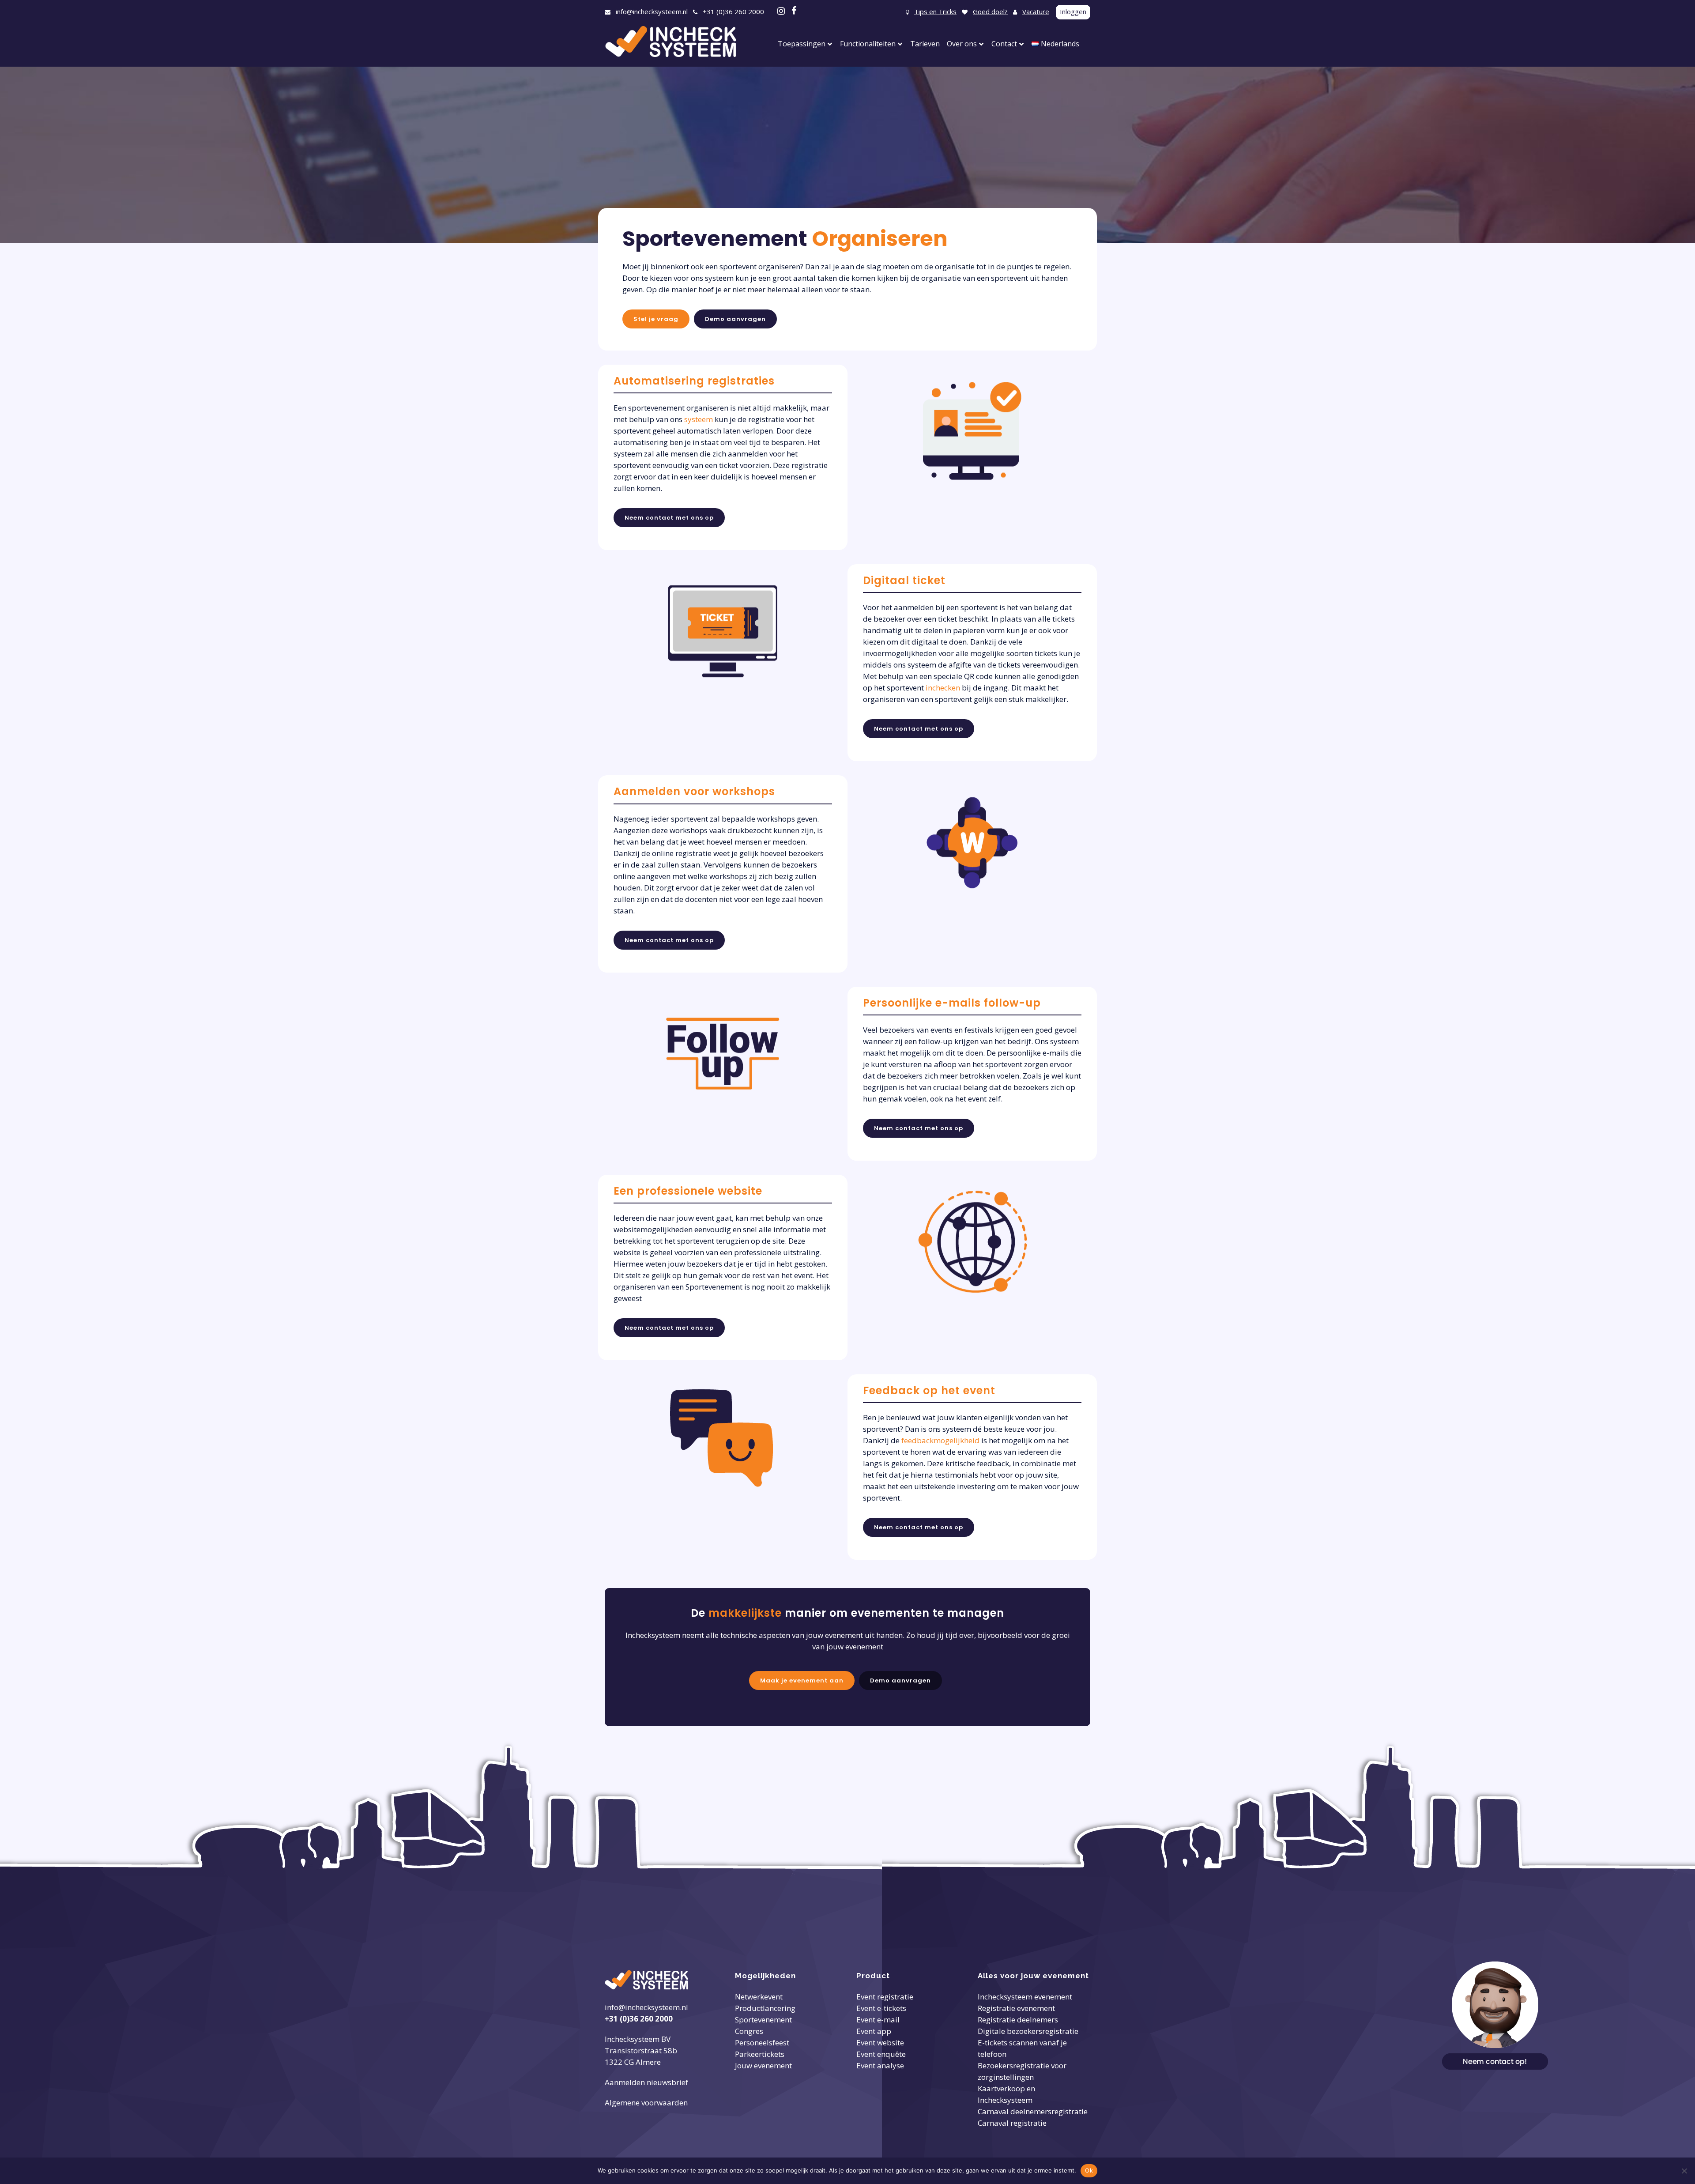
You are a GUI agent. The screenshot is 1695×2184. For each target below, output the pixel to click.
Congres (749, 2031)
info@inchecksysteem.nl (652, 11)
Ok (1089, 2170)
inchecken (943, 688)
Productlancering (765, 2008)
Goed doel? (990, 11)
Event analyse (880, 2065)
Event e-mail (878, 2020)
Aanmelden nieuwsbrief (646, 2082)
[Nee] (1684, 2171)
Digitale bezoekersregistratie (1028, 2031)
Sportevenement (763, 2020)
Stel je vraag (656, 319)
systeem (699, 419)
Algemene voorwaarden (646, 2103)
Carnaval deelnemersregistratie (1033, 2111)
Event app (874, 2031)
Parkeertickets (760, 2054)
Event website (880, 2043)
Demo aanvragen (735, 319)
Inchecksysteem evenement (1025, 1997)
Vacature (1036, 11)
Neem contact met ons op (669, 518)
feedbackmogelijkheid (940, 1440)
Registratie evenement (1016, 2008)
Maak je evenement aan (802, 1680)
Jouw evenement (763, 2065)
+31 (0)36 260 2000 (733, 11)
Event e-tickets (881, 2008)
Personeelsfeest (762, 2043)
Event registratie (885, 1997)
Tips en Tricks (935, 11)
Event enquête (881, 2054)
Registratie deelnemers (1018, 2020)
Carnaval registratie (1012, 2123)
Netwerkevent (759, 1997)
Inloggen (1073, 11)
